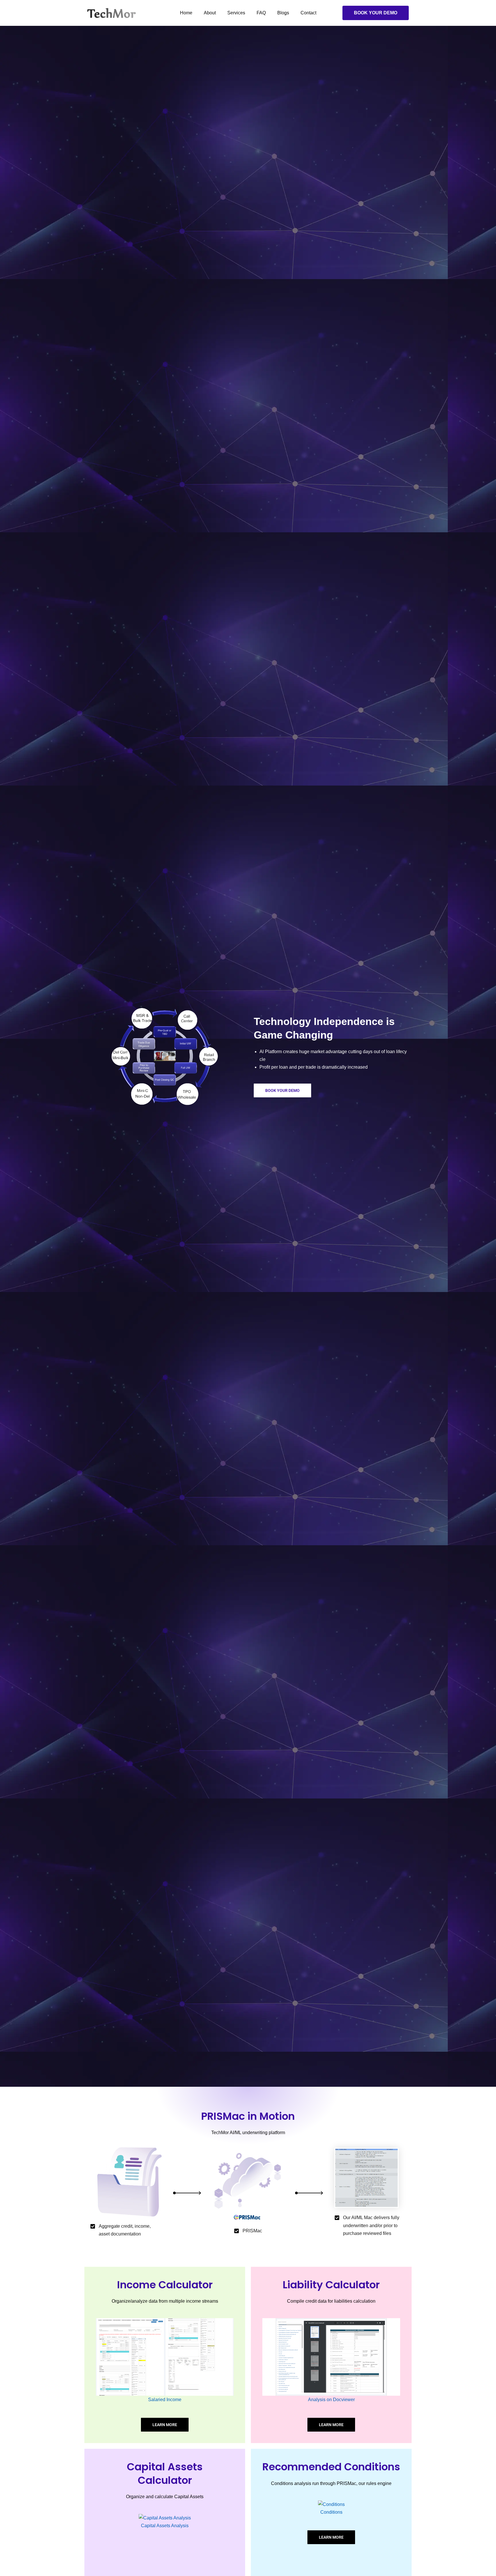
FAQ (261, 13)
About (210, 13)
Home (186, 13)
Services (236, 13)
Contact (308, 13)
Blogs (283, 13)
